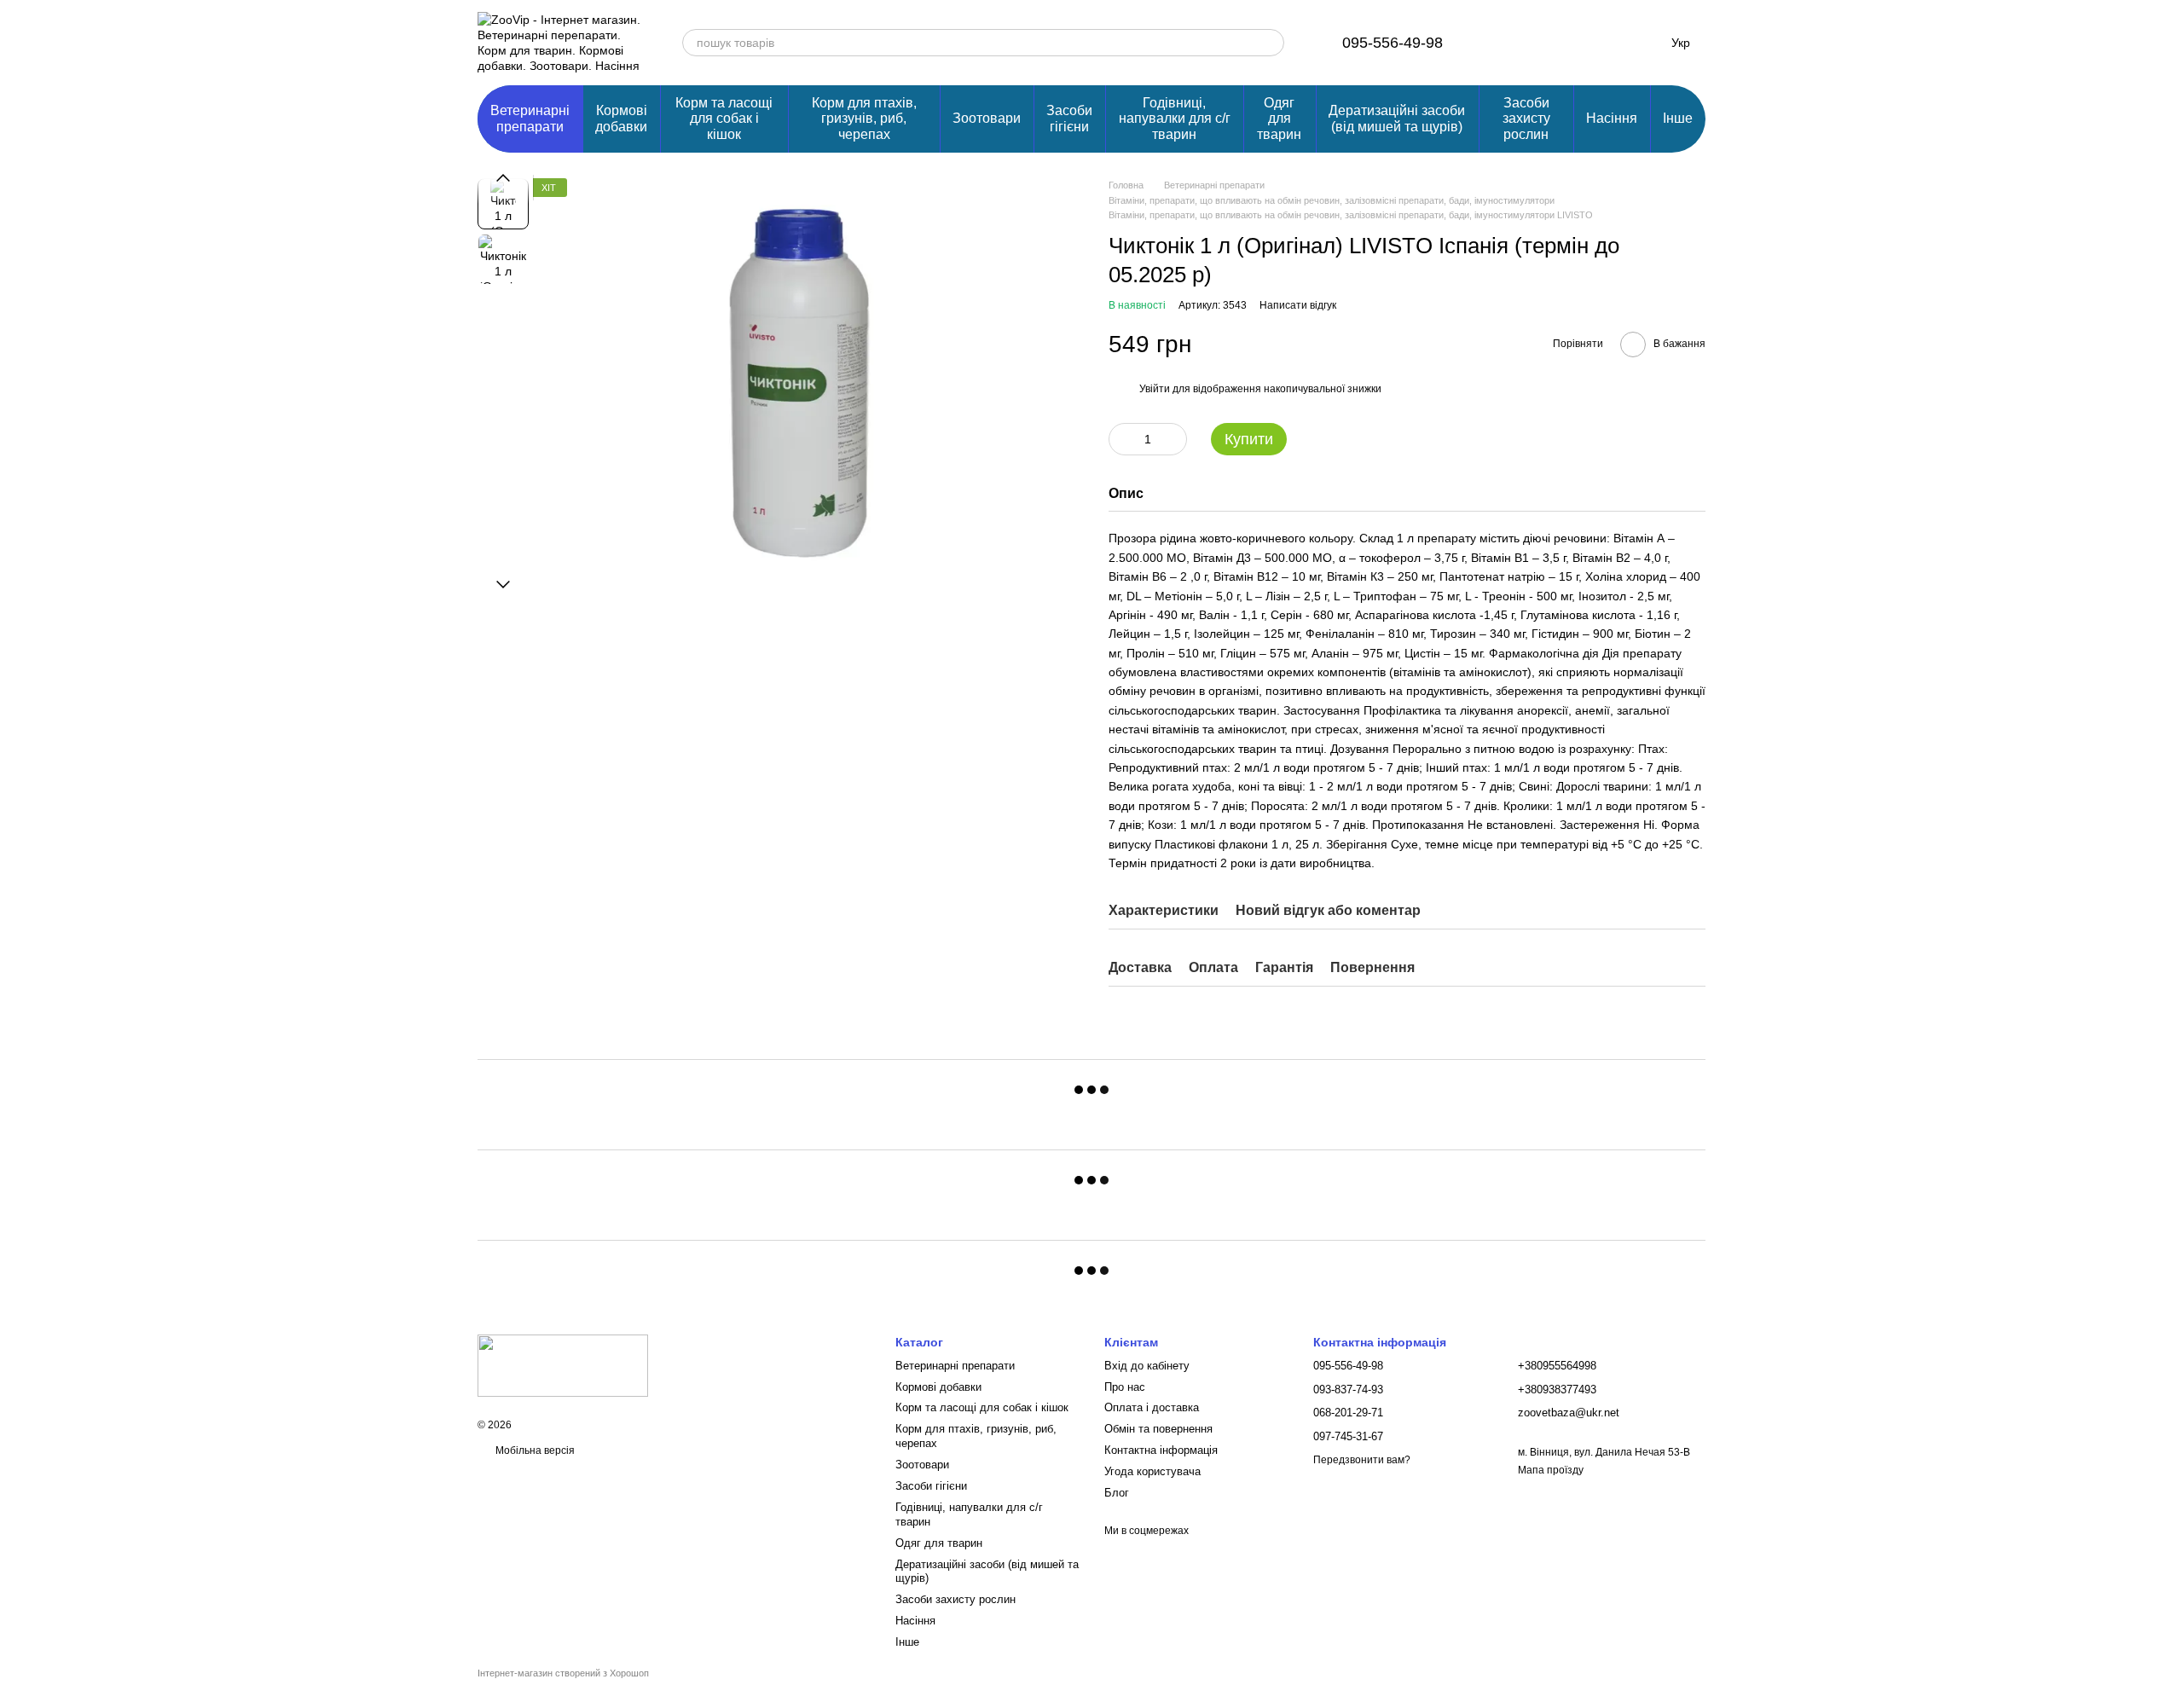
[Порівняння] (1508, 43)
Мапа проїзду (1551, 1470)
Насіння (1612, 118)
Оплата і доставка (1152, 1407)
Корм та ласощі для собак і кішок (724, 119)
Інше (1678, 118)
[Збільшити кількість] (1174, 439)
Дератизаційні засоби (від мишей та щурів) (1397, 118)
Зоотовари (987, 118)
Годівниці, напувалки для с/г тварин (1175, 119)
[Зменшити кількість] (1121, 439)
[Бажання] (1552, 43)
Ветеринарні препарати (530, 118)
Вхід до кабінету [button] (1147, 1366)
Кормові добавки (621, 118)
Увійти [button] (1155, 389)
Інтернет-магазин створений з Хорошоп (563, 1673)
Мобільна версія (534, 1450)
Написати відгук (1298, 305)
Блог (1117, 1493)
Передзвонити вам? (1362, 1460)
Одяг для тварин (1279, 119)
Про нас (1125, 1387)
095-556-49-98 (1393, 43)
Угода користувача (1152, 1471)
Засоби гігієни (1069, 118)
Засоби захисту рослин (1526, 119)
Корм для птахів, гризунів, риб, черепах (864, 119)
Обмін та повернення (1158, 1429)
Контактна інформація (1161, 1450)
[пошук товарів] (1271, 43)
